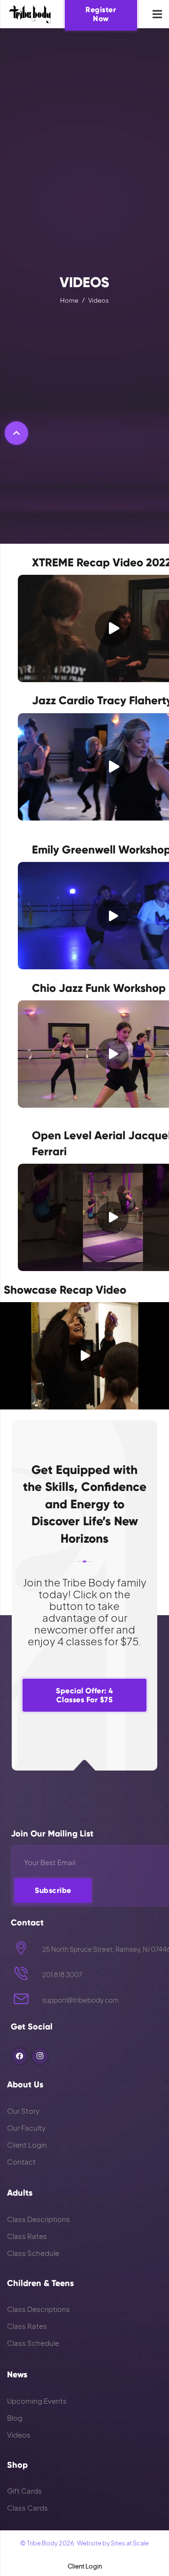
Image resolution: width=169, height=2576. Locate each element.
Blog (15, 2418)
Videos (99, 300)
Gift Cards (24, 2491)
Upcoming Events (37, 2401)
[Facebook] (20, 2056)
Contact (21, 2161)
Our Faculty (26, 2128)
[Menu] (157, 14)
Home (69, 300)
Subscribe (53, 1890)
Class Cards (27, 2508)
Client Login (27, 2145)
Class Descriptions (38, 2219)
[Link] (30, 14)
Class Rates (27, 2236)
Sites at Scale (130, 2543)
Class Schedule (33, 2253)
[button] (16, 433)
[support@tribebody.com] (27, 2000)
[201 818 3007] (27, 1975)
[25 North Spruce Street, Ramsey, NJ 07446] (27, 1949)
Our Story (23, 2111)
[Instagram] (40, 2056)
